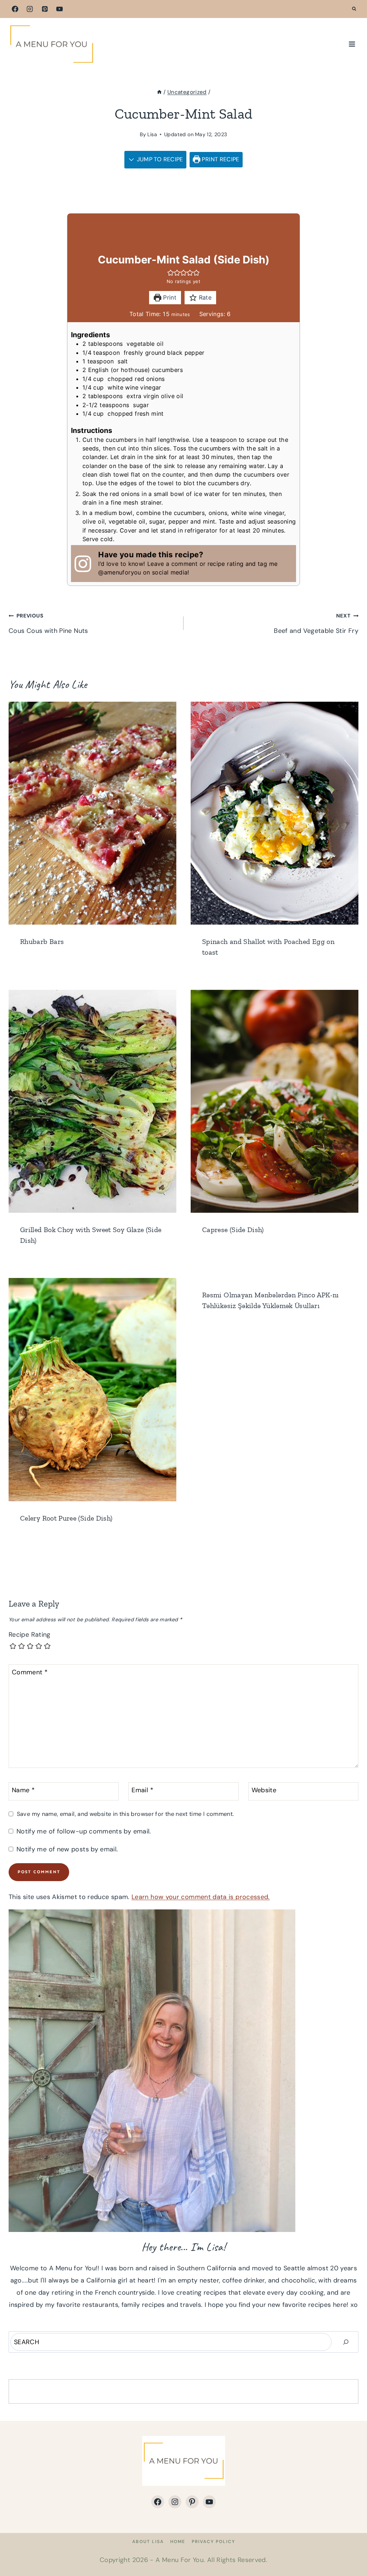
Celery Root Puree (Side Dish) (66, 1518)
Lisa (152, 134)
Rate (204, 297)
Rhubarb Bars (42, 941)
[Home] (159, 92)
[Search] (346, 2342)
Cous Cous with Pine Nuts (48, 624)
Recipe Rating (30, 1635)
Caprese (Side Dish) (233, 1230)
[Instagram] (30, 9)
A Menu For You (180, 2560)
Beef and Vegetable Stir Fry (316, 624)
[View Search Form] (354, 9)
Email (142, 1791)
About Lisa (148, 2542)
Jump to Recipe (159, 159)
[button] (171, 273)
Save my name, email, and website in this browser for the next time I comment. (125, 1814)
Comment (30, 1672)
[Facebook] (15, 9)
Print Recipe (220, 159)
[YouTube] (59, 9)
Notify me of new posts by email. (67, 1849)
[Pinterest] (45, 9)
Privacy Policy (213, 2542)
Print (169, 297)
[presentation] (92, 813)
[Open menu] (352, 44)
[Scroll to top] (350, 2548)
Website (264, 1791)
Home (178, 2542)
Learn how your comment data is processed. (201, 1897)
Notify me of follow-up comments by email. (84, 1831)
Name (23, 1791)
